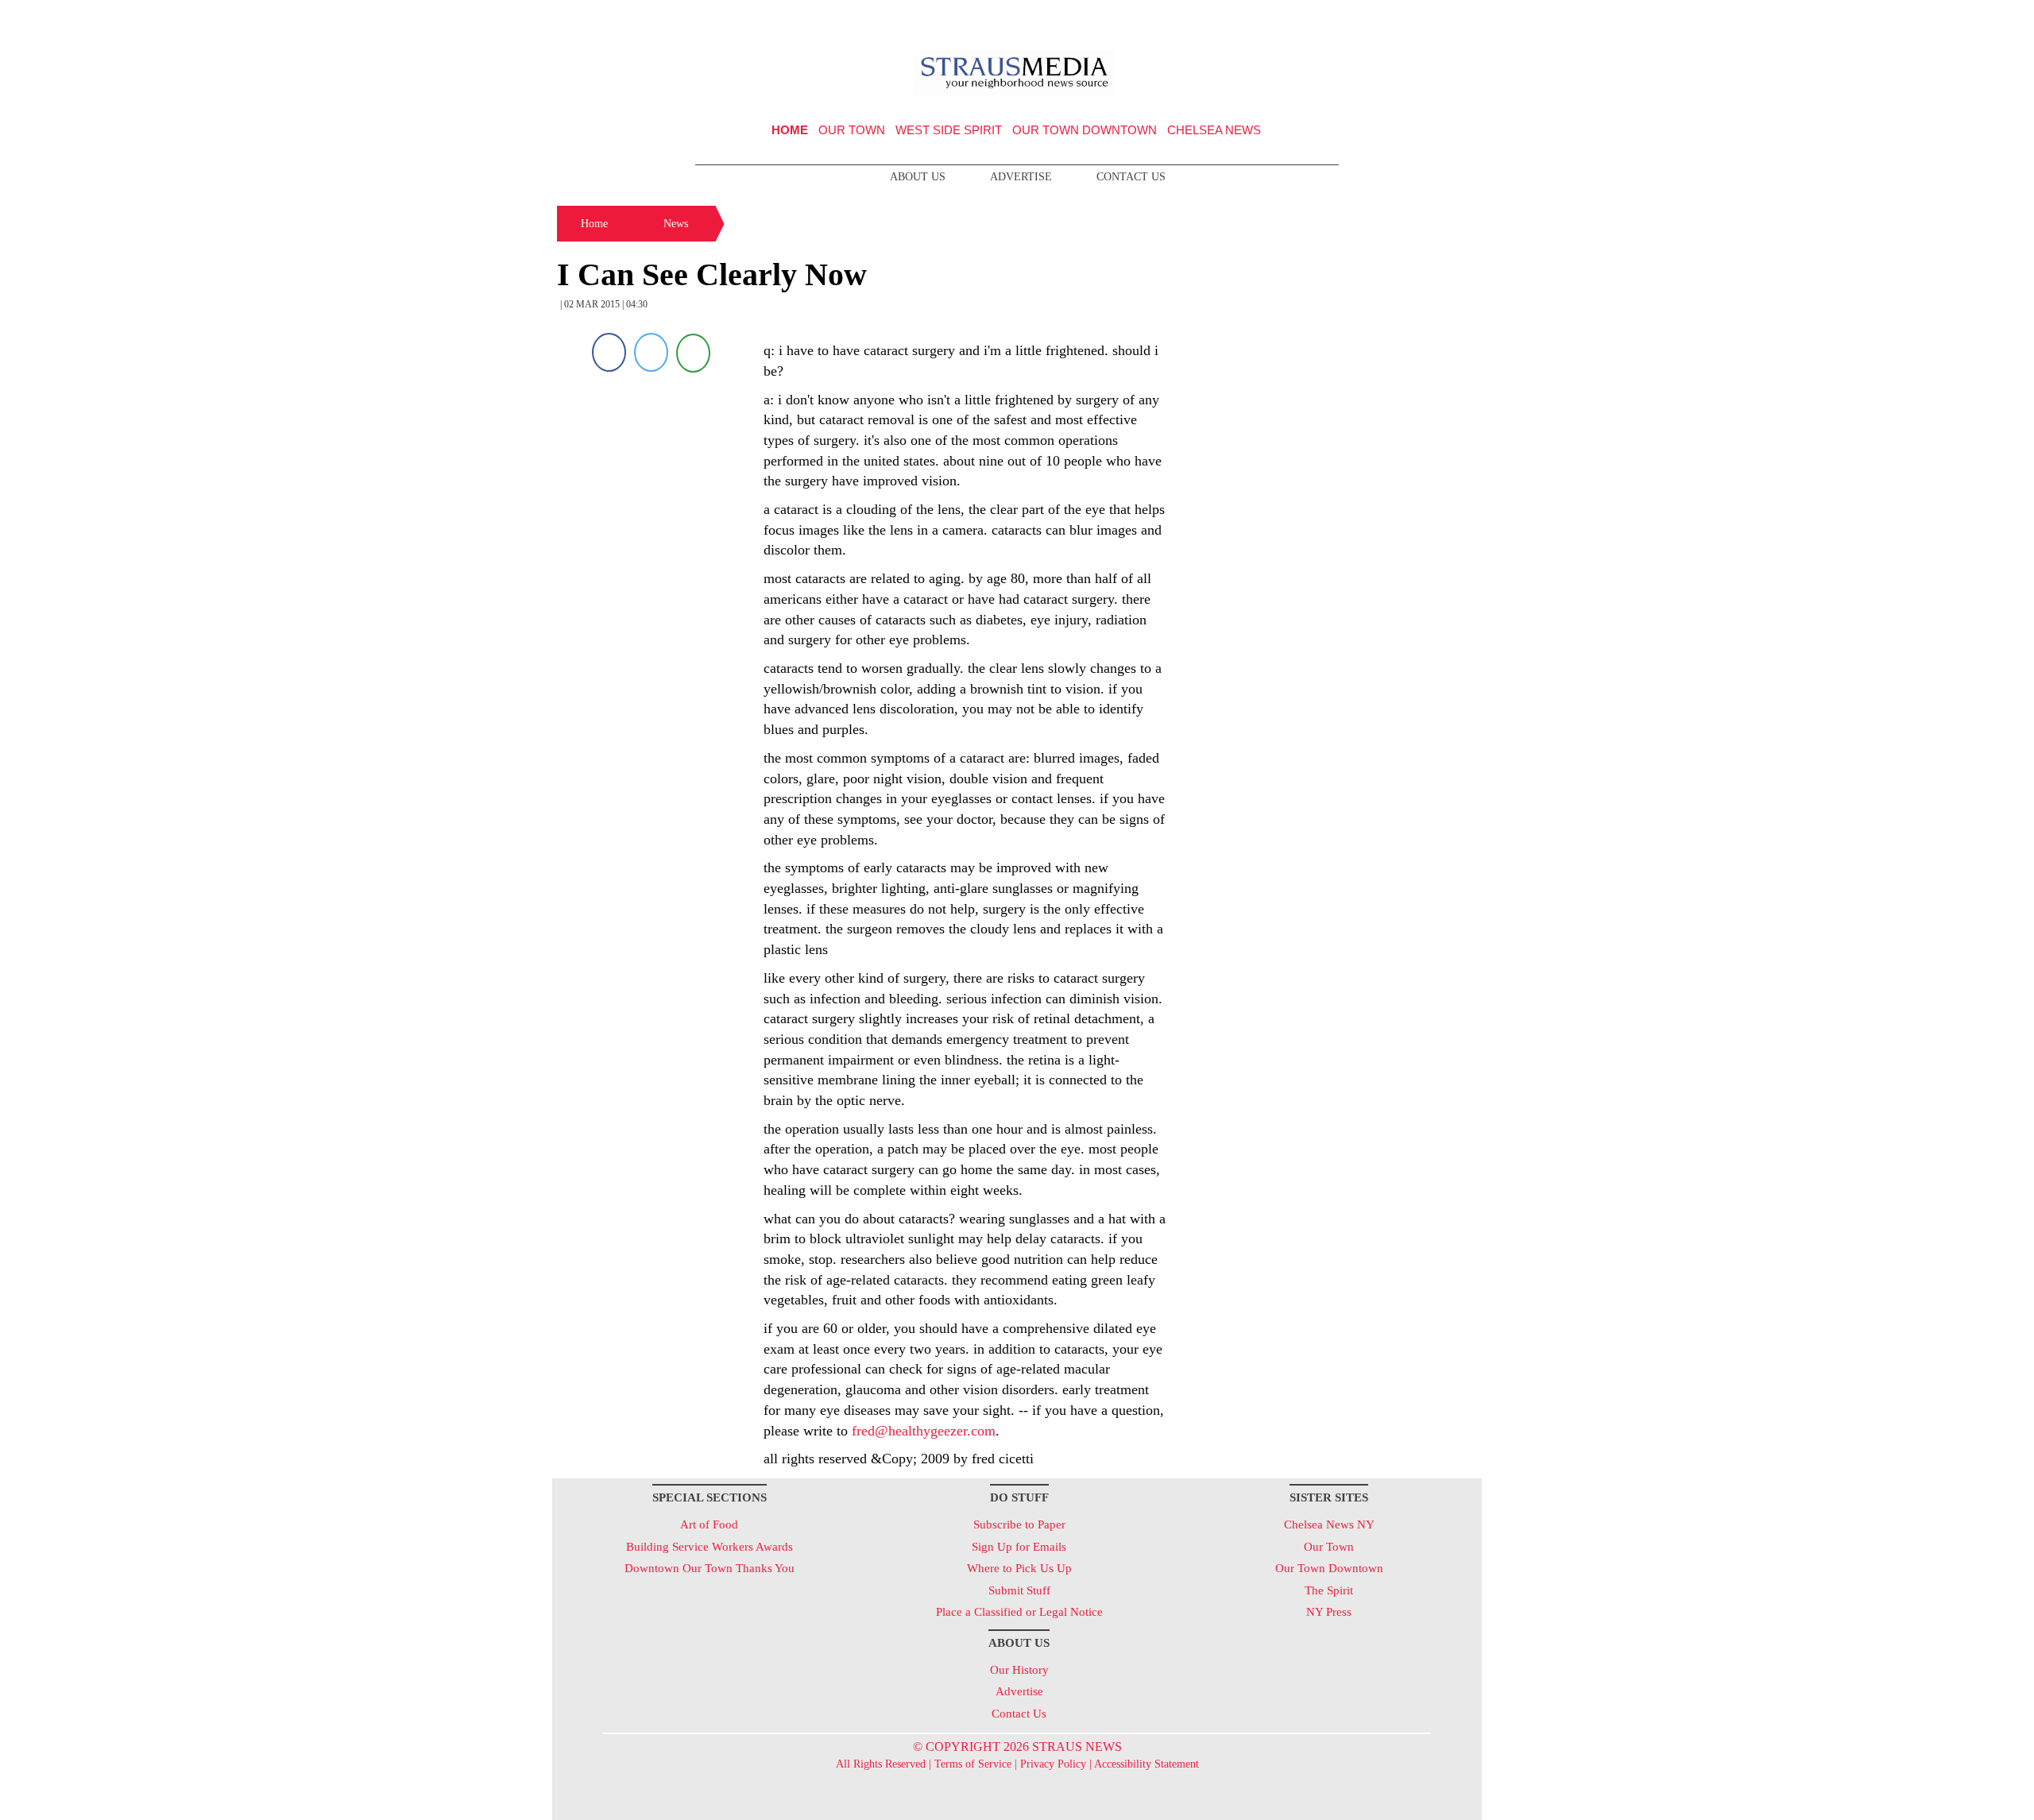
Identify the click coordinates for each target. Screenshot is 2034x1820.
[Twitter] (651, 352)
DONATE (1437, 18)
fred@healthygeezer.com (924, 1431)
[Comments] (693, 352)
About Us (918, 177)
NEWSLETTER (1346, 18)
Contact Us (1131, 177)
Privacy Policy (1053, 1764)
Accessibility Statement (1147, 1764)
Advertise (1021, 177)
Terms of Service (973, 1764)
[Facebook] (609, 352)
